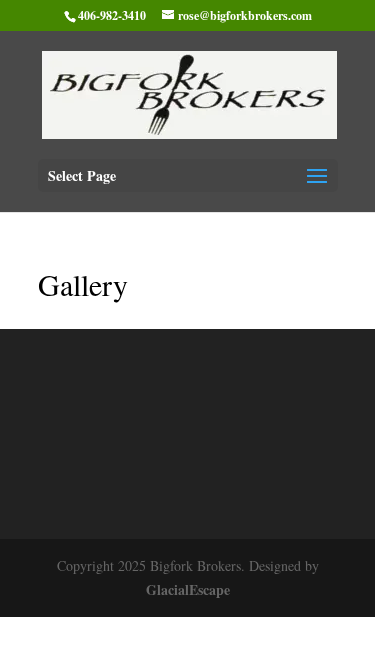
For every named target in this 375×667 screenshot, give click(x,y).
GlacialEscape (188, 589)
